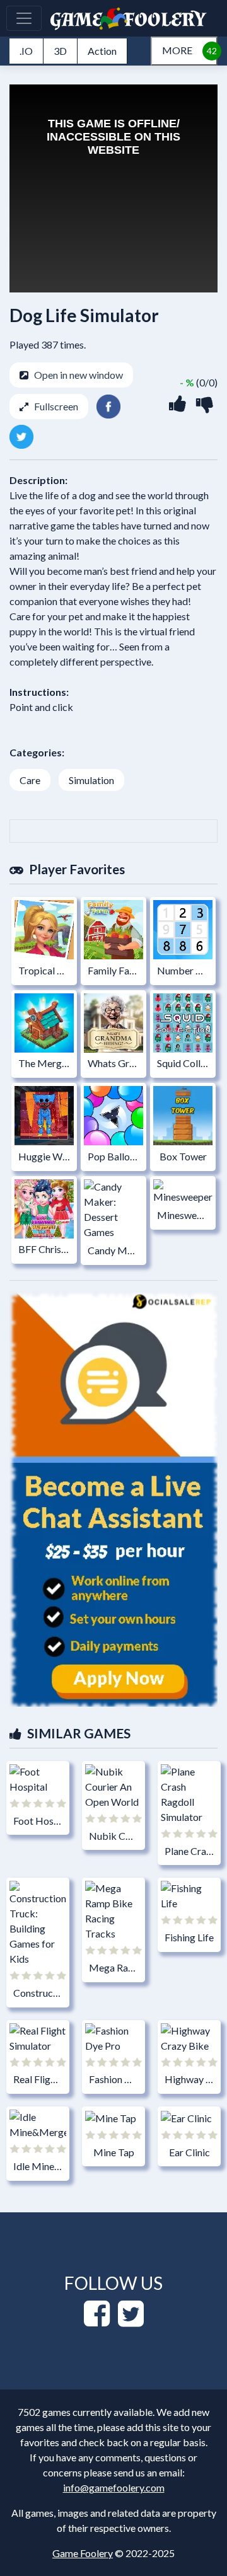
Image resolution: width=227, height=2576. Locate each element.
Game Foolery (83, 2553)
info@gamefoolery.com (114, 2487)
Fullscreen (56, 406)
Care (30, 780)
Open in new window (79, 375)
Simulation (91, 780)
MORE (177, 50)
